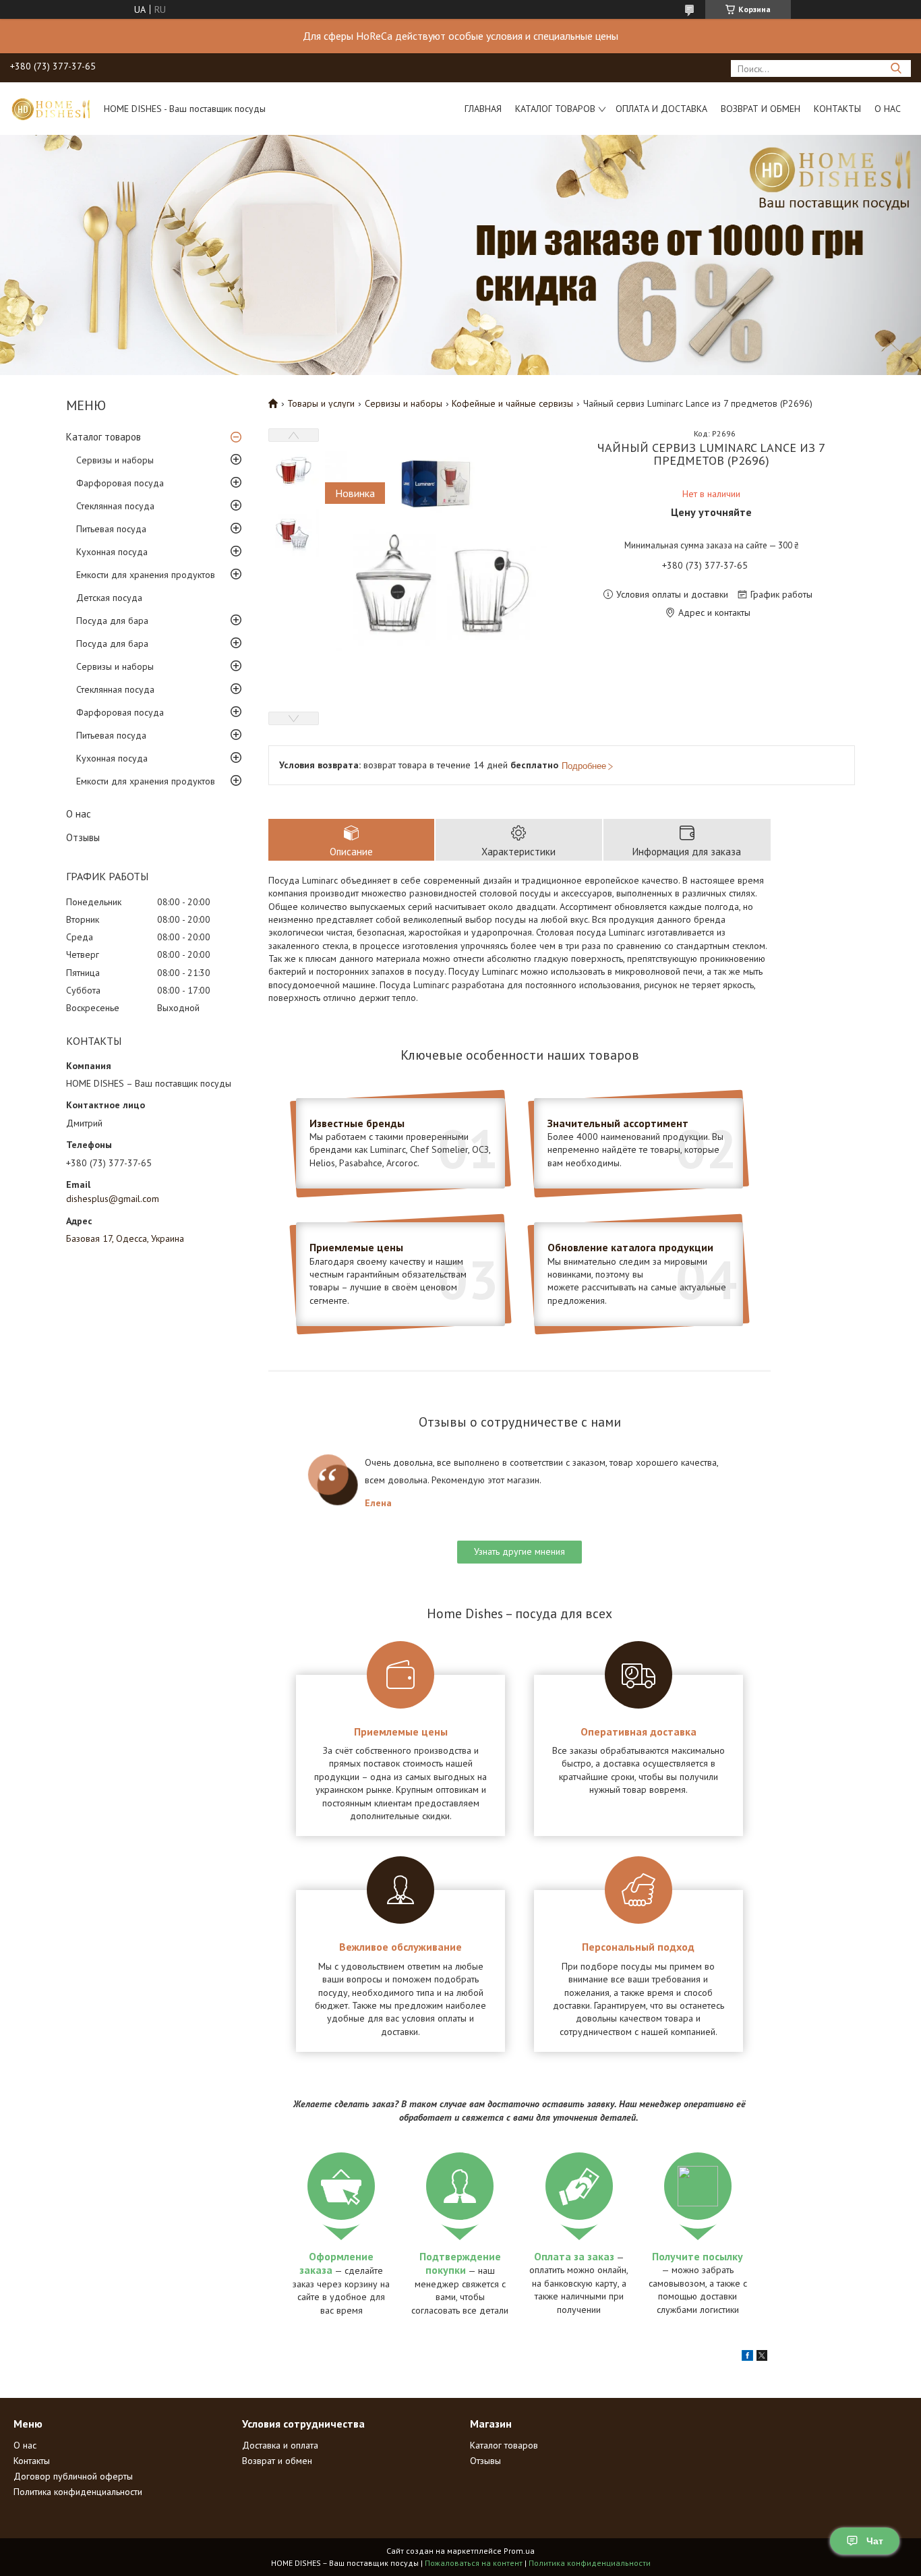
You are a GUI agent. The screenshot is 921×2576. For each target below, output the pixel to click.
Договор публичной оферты (73, 2476)
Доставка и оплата (280, 2445)
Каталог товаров (555, 109)
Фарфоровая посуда (120, 483)
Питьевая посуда (111, 529)
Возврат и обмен (761, 109)
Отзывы (83, 837)
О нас (888, 109)
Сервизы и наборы (115, 460)
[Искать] (896, 68)
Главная (483, 109)
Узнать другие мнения (519, 1551)
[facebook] (747, 2357)
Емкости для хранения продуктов (146, 575)
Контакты (837, 109)
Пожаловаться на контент (474, 2563)
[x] (762, 2357)
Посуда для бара (112, 621)
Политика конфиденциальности (78, 2492)
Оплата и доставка (661, 109)
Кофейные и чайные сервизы (512, 403)
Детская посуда (109, 598)
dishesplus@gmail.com (113, 1199)
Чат (875, 2541)
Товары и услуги (321, 403)
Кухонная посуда (112, 552)
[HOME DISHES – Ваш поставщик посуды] (51, 109)
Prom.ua (519, 2551)
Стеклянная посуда (115, 506)
